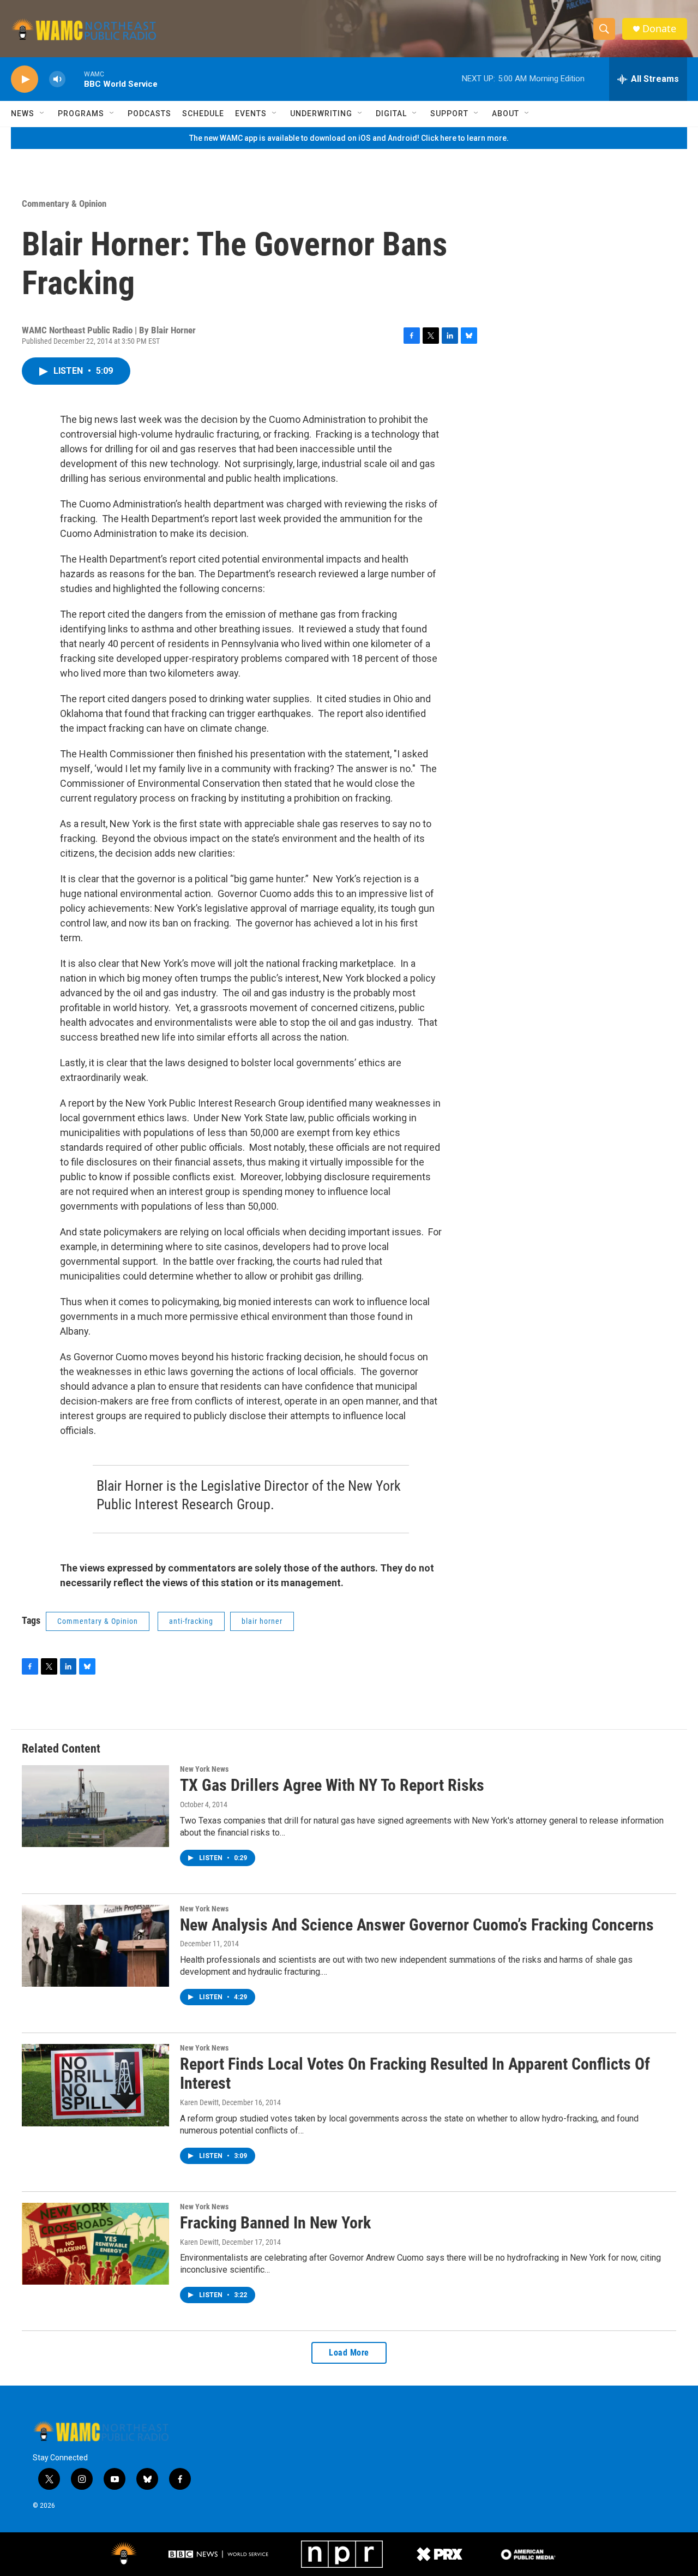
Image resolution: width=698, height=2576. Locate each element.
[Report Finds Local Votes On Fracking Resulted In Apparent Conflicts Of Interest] (95, 2085)
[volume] (57, 79)
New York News (204, 1769)
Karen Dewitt (199, 2102)
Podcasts (149, 113)
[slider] (75, 79)
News (23, 113)
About (506, 113)
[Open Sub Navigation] (43, 113)
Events (251, 113)
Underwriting (321, 113)
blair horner (262, 1621)
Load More (349, 2353)
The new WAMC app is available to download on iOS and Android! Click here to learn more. (349, 138)
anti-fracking (191, 1621)
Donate (659, 29)
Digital (391, 113)
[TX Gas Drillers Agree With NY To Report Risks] (95, 1806)
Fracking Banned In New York (275, 2223)
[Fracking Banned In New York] (95, 2244)
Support (449, 113)
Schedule (203, 113)
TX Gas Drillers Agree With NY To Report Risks (332, 1785)
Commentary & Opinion (64, 204)
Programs (81, 113)
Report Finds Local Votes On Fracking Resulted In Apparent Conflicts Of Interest (415, 2073)
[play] (25, 79)
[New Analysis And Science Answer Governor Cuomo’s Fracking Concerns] (95, 1946)
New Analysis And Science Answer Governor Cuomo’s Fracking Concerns (417, 1925)
